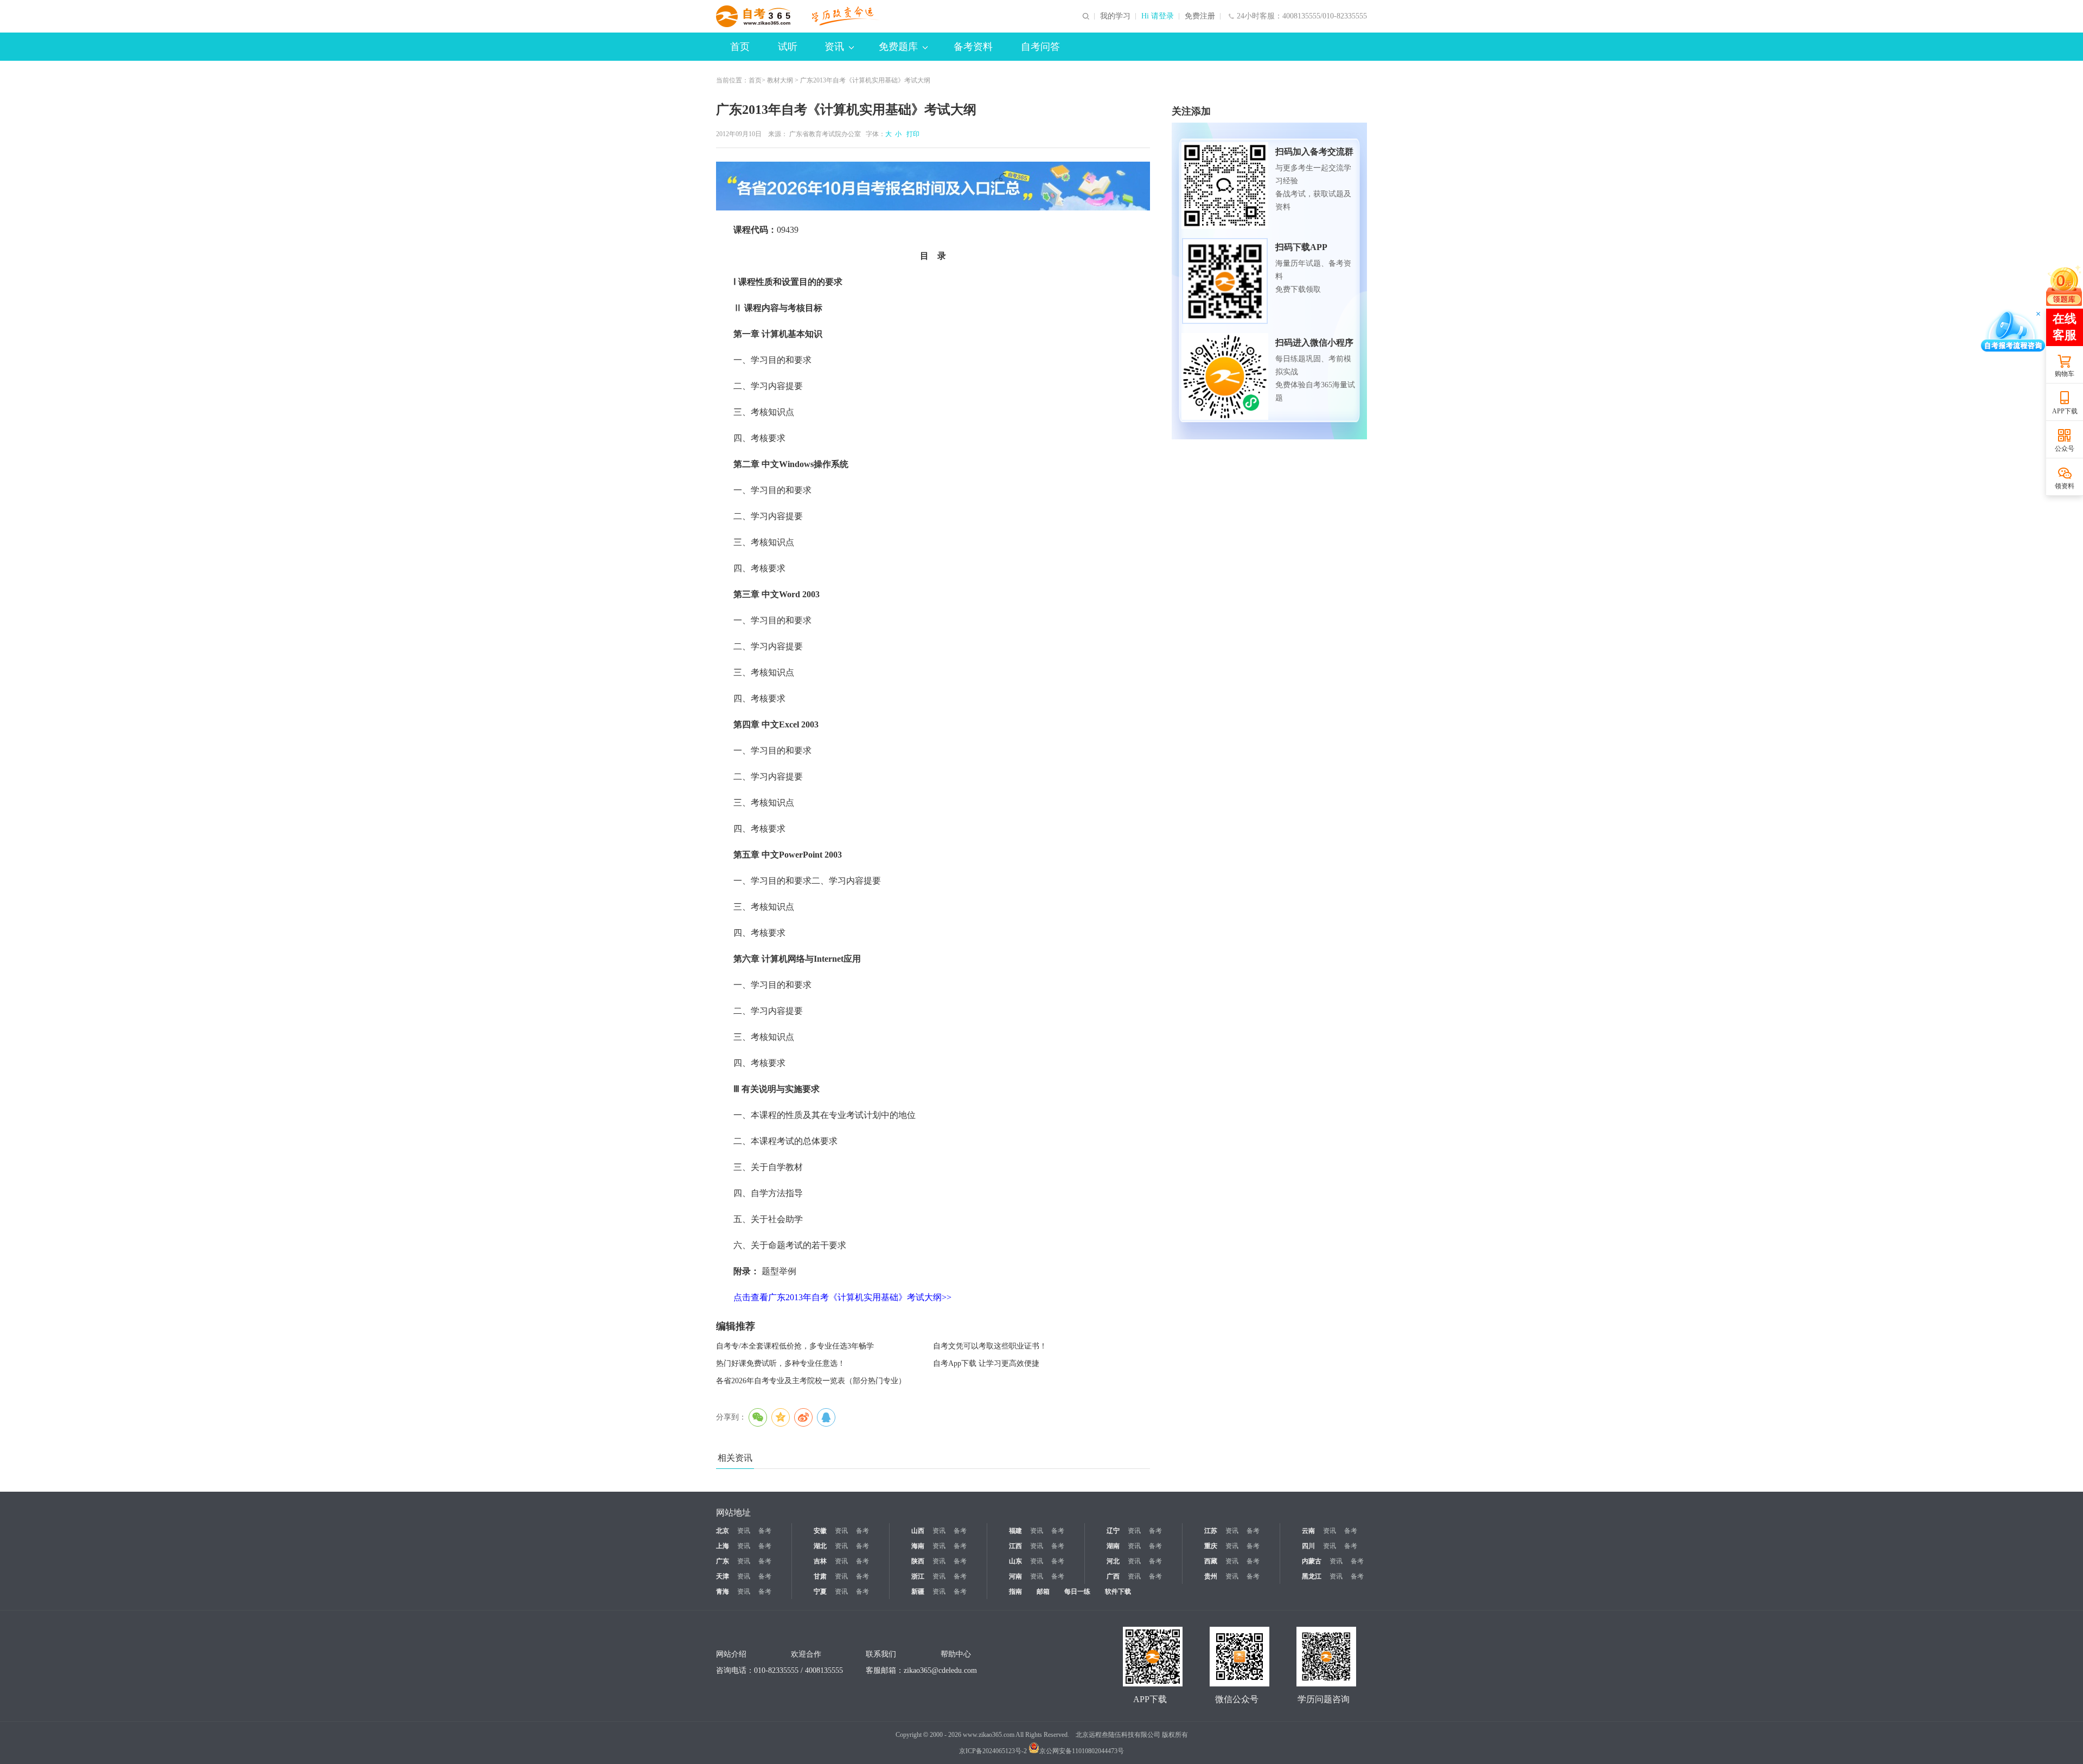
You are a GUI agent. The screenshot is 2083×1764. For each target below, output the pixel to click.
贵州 (1211, 1576)
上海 (723, 1546)
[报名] (933, 186)
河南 (1015, 1576)
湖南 (1113, 1546)
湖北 (820, 1546)
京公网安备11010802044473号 (1082, 1751)
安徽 (820, 1531)
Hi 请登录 (1158, 16)
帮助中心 (956, 1654)
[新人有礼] (2064, 285)
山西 (918, 1531)
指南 (1015, 1592)
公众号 (2065, 449)
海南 (918, 1546)
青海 (723, 1592)
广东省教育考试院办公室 (825, 134)
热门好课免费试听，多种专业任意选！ (781, 1363)
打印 (911, 134)
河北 (1113, 1561)
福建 (1015, 1531)
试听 (788, 47)
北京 (723, 1531)
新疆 (918, 1592)
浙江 (918, 1576)
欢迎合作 (806, 1654)
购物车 (2065, 374)
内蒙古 (1312, 1561)
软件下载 (1118, 1592)
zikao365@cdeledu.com (940, 1670)
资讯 (834, 47)
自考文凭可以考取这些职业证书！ (990, 1346)
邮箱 (1043, 1592)
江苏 (1211, 1531)
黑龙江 (1312, 1576)
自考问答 (1040, 47)
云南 (1308, 1531)
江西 (1015, 1546)
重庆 (1211, 1546)
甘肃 (820, 1576)
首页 (740, 47)
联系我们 (881, 1654)
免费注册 (1200, 16)
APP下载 (2065, 411)
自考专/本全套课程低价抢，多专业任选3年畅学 (795, 1346)
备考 (765, 1531)
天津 (723, 1576)
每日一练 (1077, 1592)
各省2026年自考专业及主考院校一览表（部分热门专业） (811, 1381)
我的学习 (1115, 16)
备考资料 (973, 47)
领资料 (2065, 486)
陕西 (918, 1561)
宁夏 (820, 1592)
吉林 (820, 1561)
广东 (723, 1561)
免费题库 (898, 47)
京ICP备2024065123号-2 (993, 1751)
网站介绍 (731, 1654)
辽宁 (1113, 1531)
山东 (1015, 1561)
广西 (1113, 1576)
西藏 (1211, 1561)
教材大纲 (780, 80)
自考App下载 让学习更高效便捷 (986, 1363)
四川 (1308, 1546)
